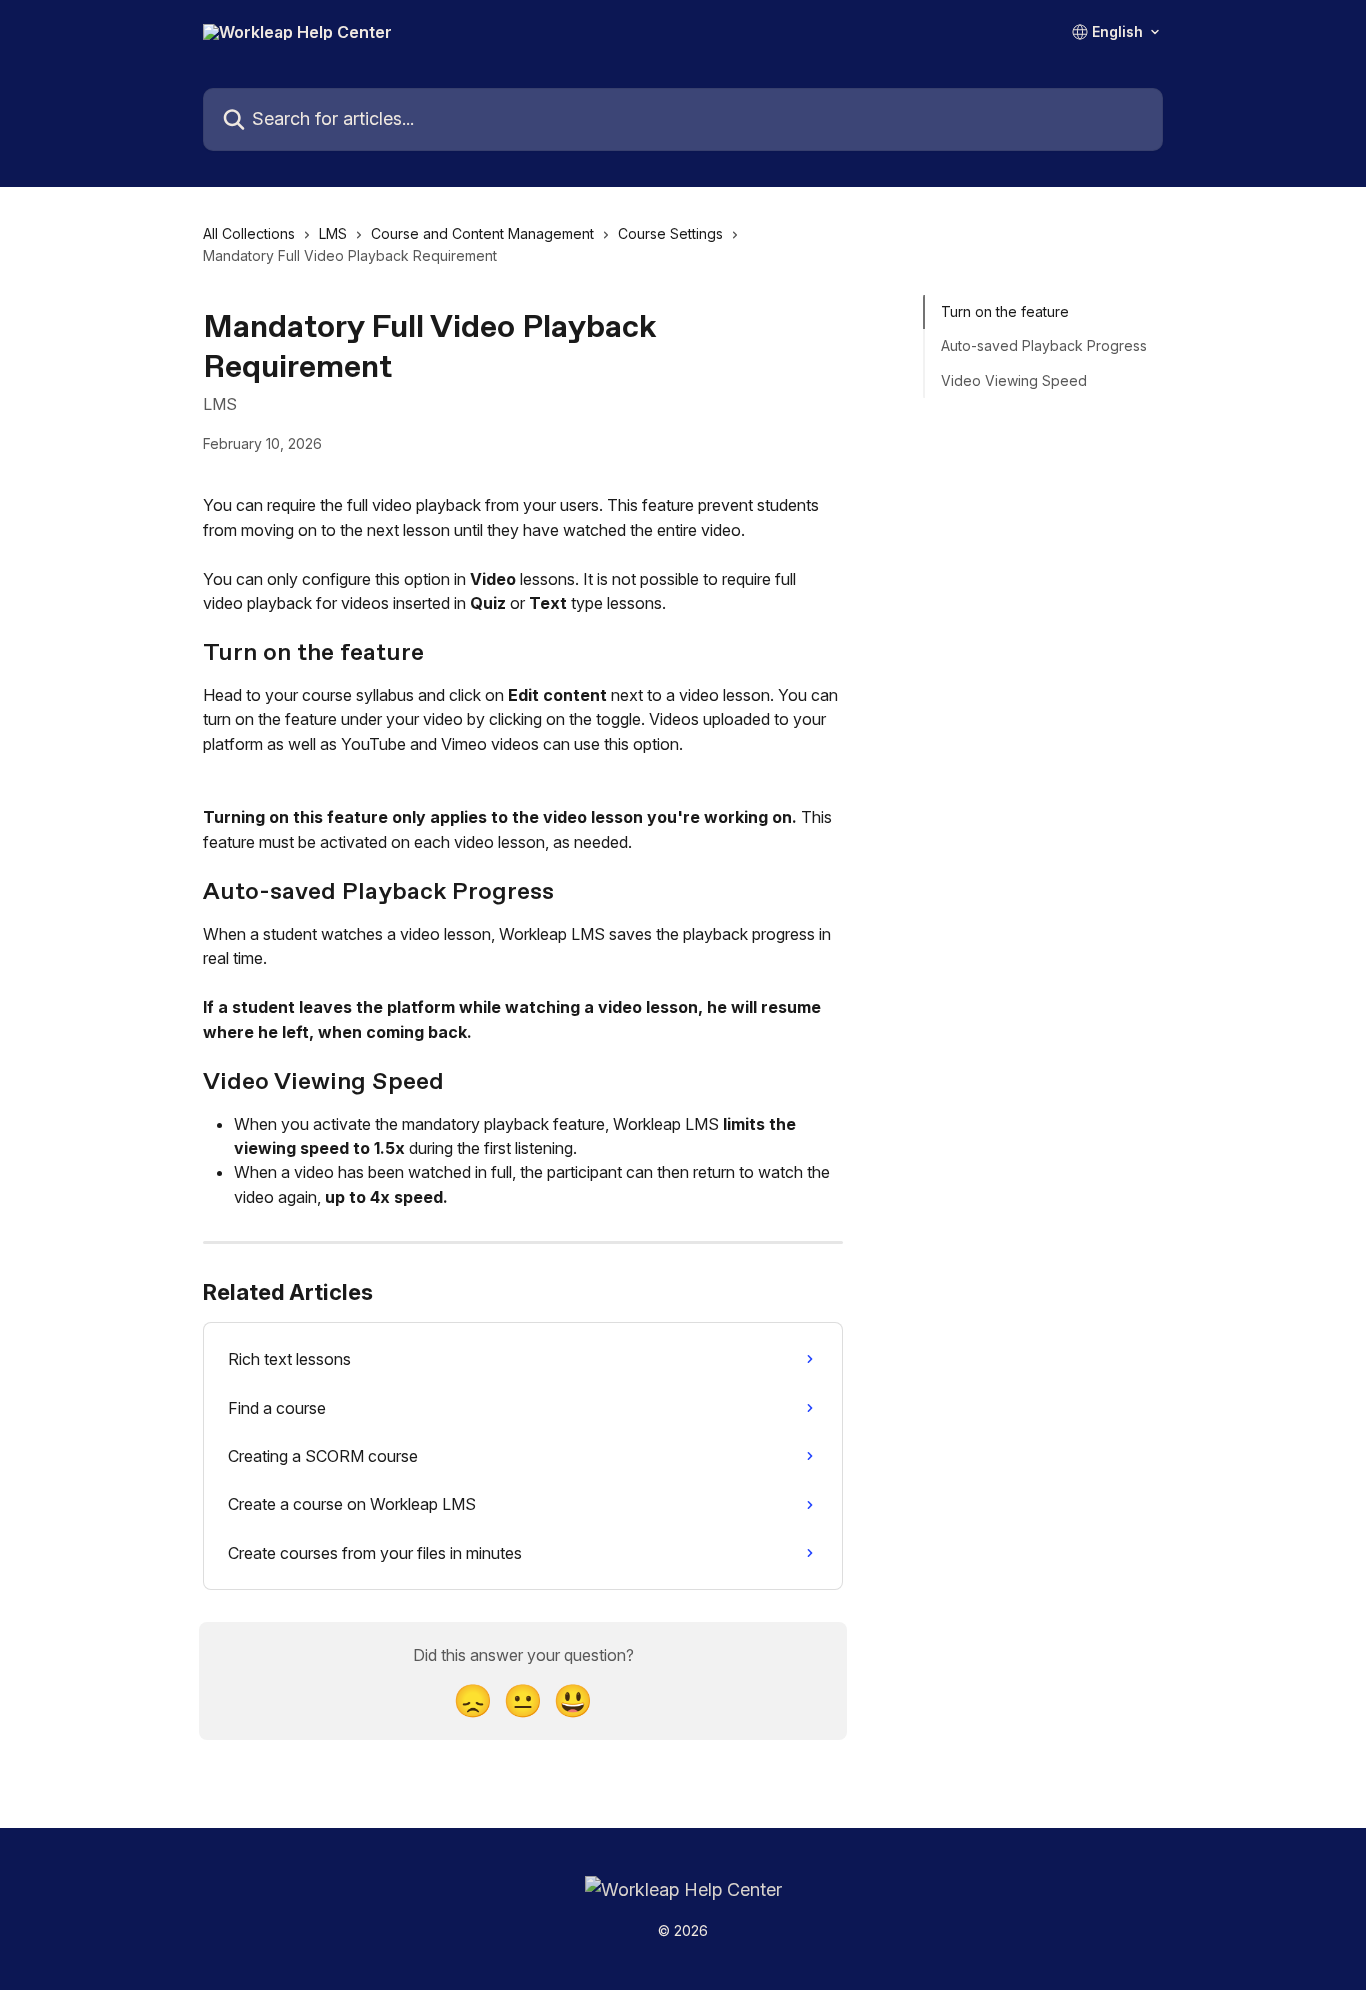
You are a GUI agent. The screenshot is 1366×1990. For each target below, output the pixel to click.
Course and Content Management (482, 233)
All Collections (249, 233)
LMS (333, 233)
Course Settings (670, 233)
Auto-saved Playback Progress (1044, 345)
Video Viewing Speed (1014, 380)
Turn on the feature (1005, 311)
